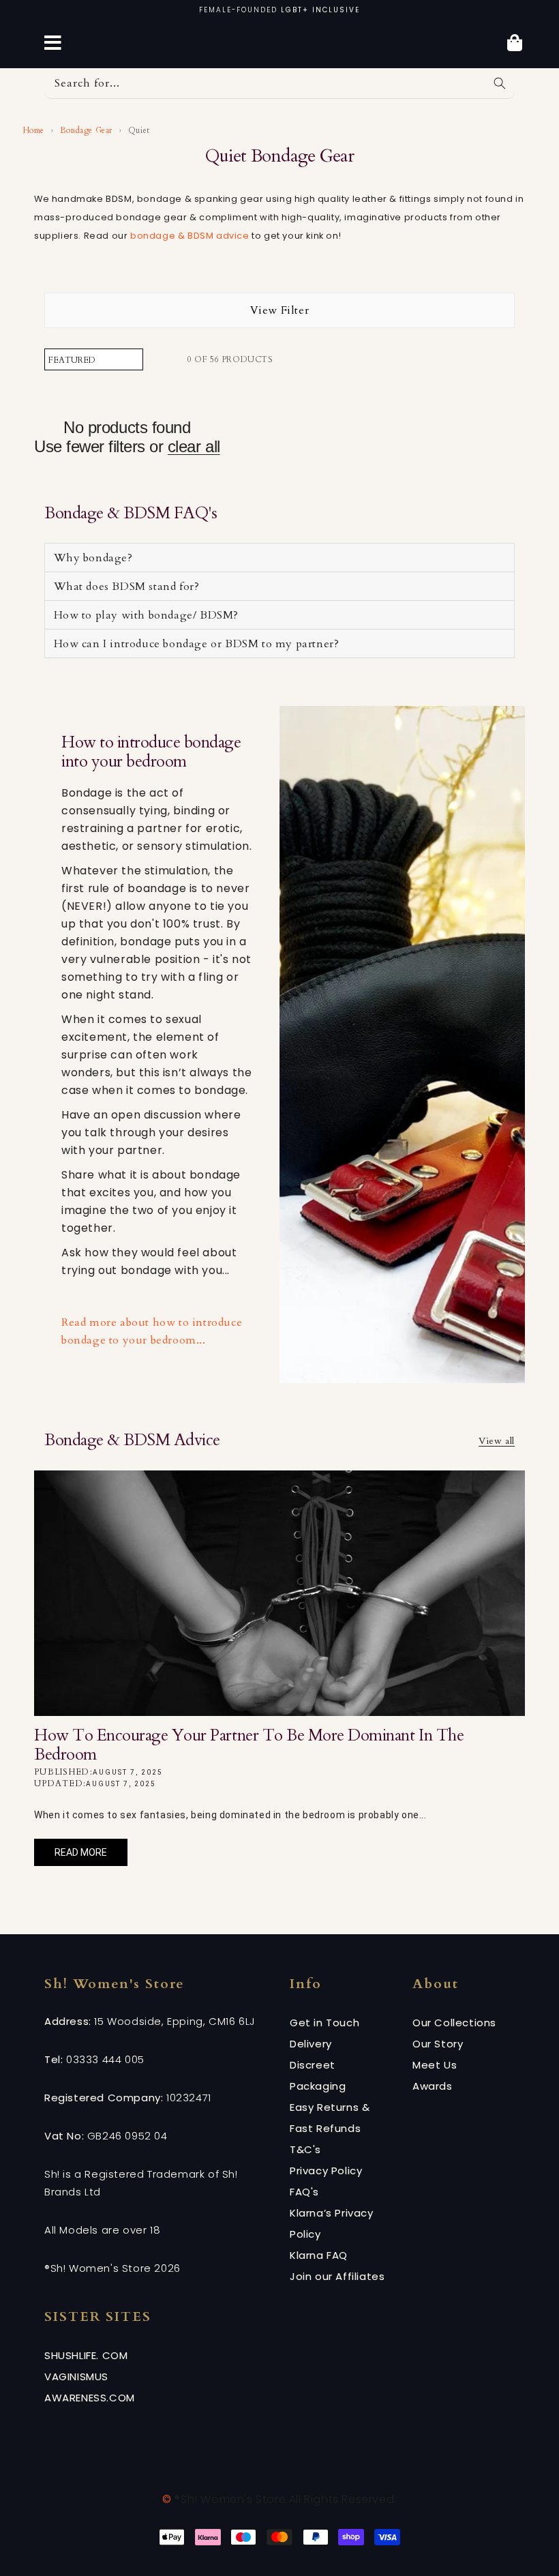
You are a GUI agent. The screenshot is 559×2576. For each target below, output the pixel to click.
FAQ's (304, 2192)
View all (497, 1441)
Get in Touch (324, 2023)
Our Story (438, 2044)
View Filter (280, 310)
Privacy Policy (326, 2171)
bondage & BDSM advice (190, 236)
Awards (433, 2086)
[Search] (500, 83)
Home (32, 130)
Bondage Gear (86, 130)
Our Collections (454, 2023)
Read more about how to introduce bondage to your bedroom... (152, 1331)
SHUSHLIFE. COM (86, 2355)
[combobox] (279, 84)
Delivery (311, 2044)
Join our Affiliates (337, 2276)
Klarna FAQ (319, 2255)
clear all (194, 446)
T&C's (305, 2149)
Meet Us (435, 2065)
